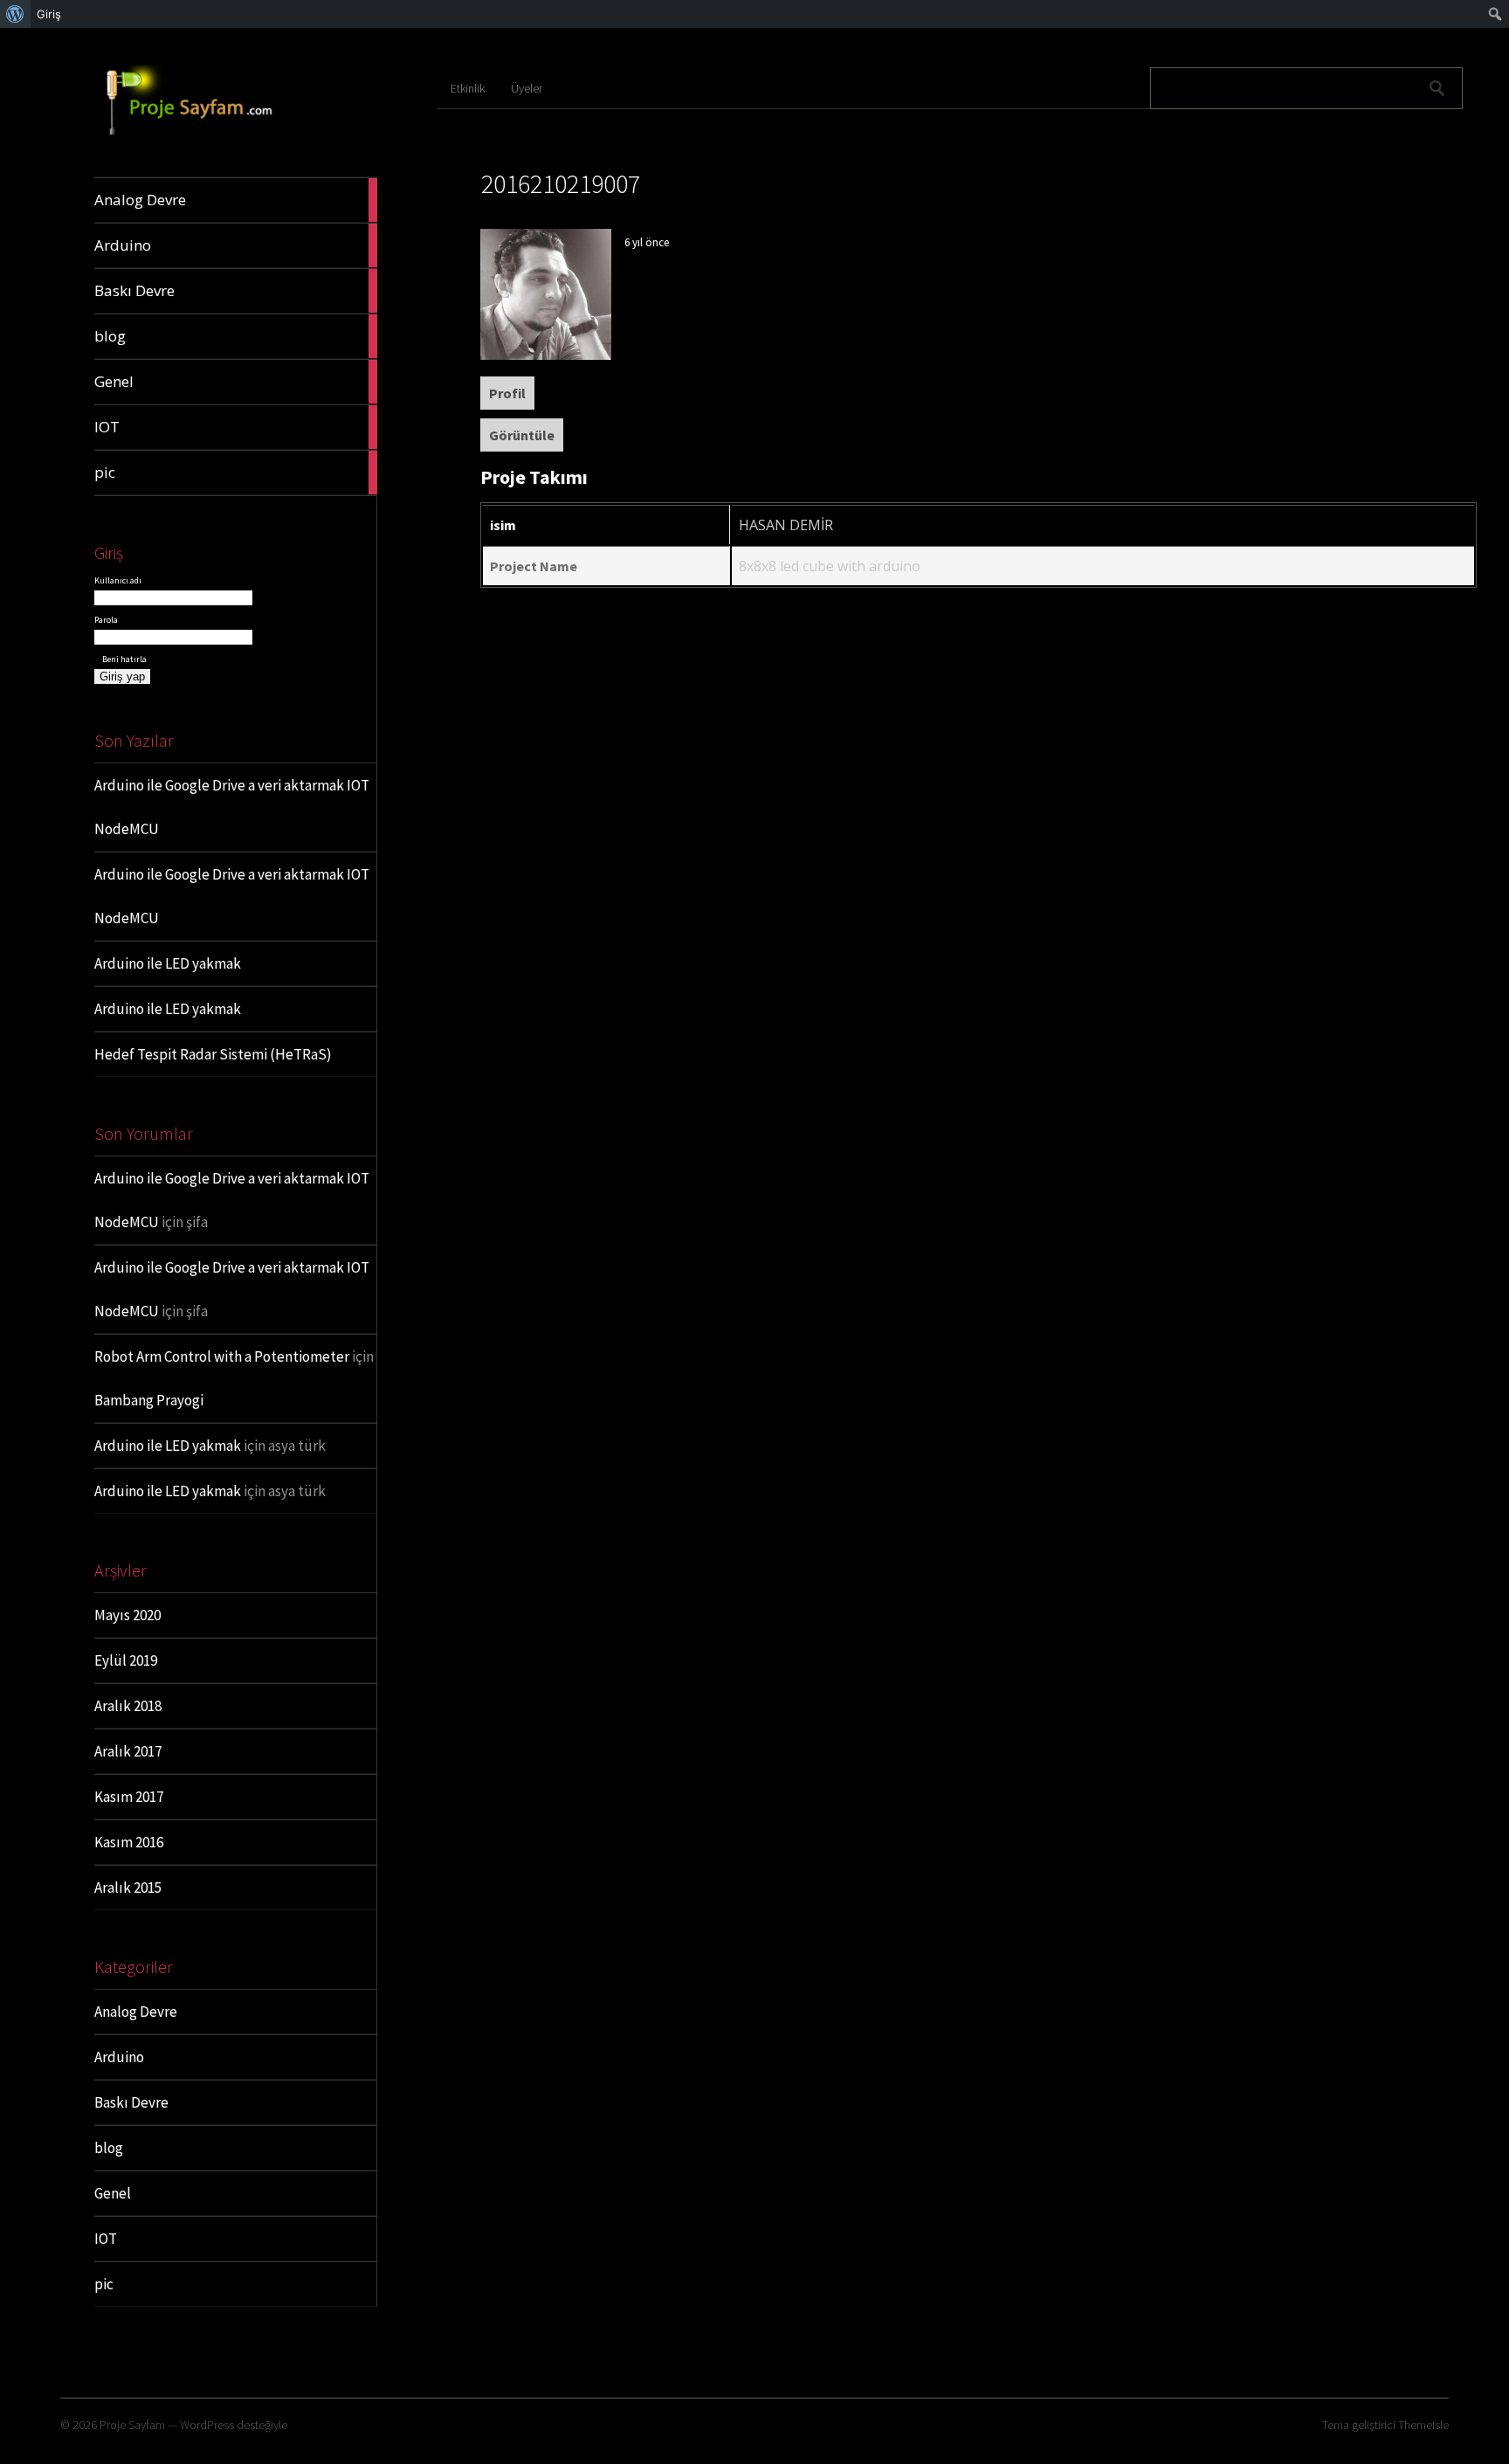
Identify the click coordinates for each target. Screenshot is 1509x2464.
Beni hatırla (124, 659)
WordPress (207, 2425)
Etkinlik (468, 88)
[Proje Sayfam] (204, 136)
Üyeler (527, 88)
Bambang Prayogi (149, 1400)
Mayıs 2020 (127, 1615)
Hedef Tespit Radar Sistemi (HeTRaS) (213, 1054)
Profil (507, 393)
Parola (106, 620)
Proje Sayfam (132, 2425)
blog (109, 2148)
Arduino (119, 2057)
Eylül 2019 (126, 1660)
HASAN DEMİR (786, 525)
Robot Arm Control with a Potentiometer (222, 1356)
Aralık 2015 (128, 1888)
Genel (113, 2193)
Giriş (49, 14)
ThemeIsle (1423, 2425)
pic (104, 2284)
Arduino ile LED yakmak (168, 963)
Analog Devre (136, 2012)
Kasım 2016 (129, 1842)
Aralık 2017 (128, 1751)
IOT (106, 2239)
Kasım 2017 (129, 1797)
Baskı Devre (131, 2102)
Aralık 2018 (128, 1706)
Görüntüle (522, 435)
